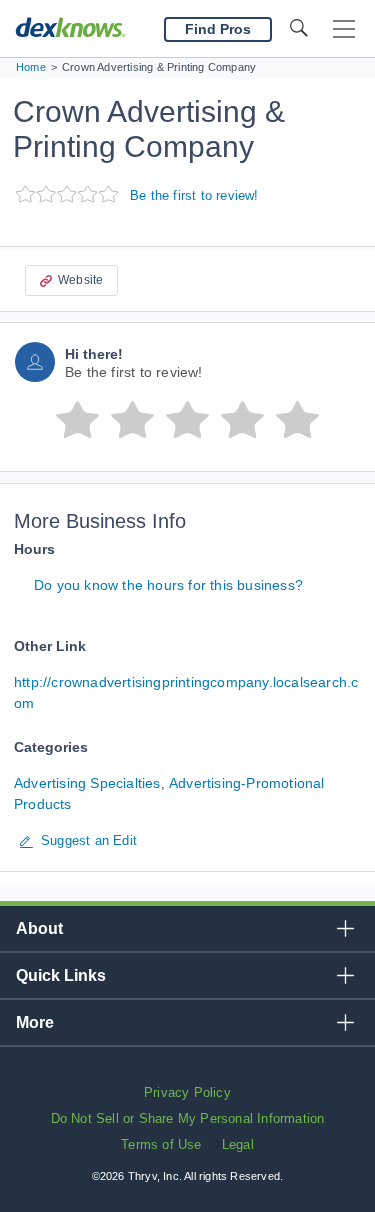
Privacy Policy (187, 1092)
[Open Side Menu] (344, 29)
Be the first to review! (194, 195)
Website (80, 280)
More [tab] (35, 1022)
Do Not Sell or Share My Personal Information (188, 1118)
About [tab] (39, 928)
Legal (238, 1144)
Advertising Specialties (87, 783)
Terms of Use (161, 1144)
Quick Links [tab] (61, 975)
